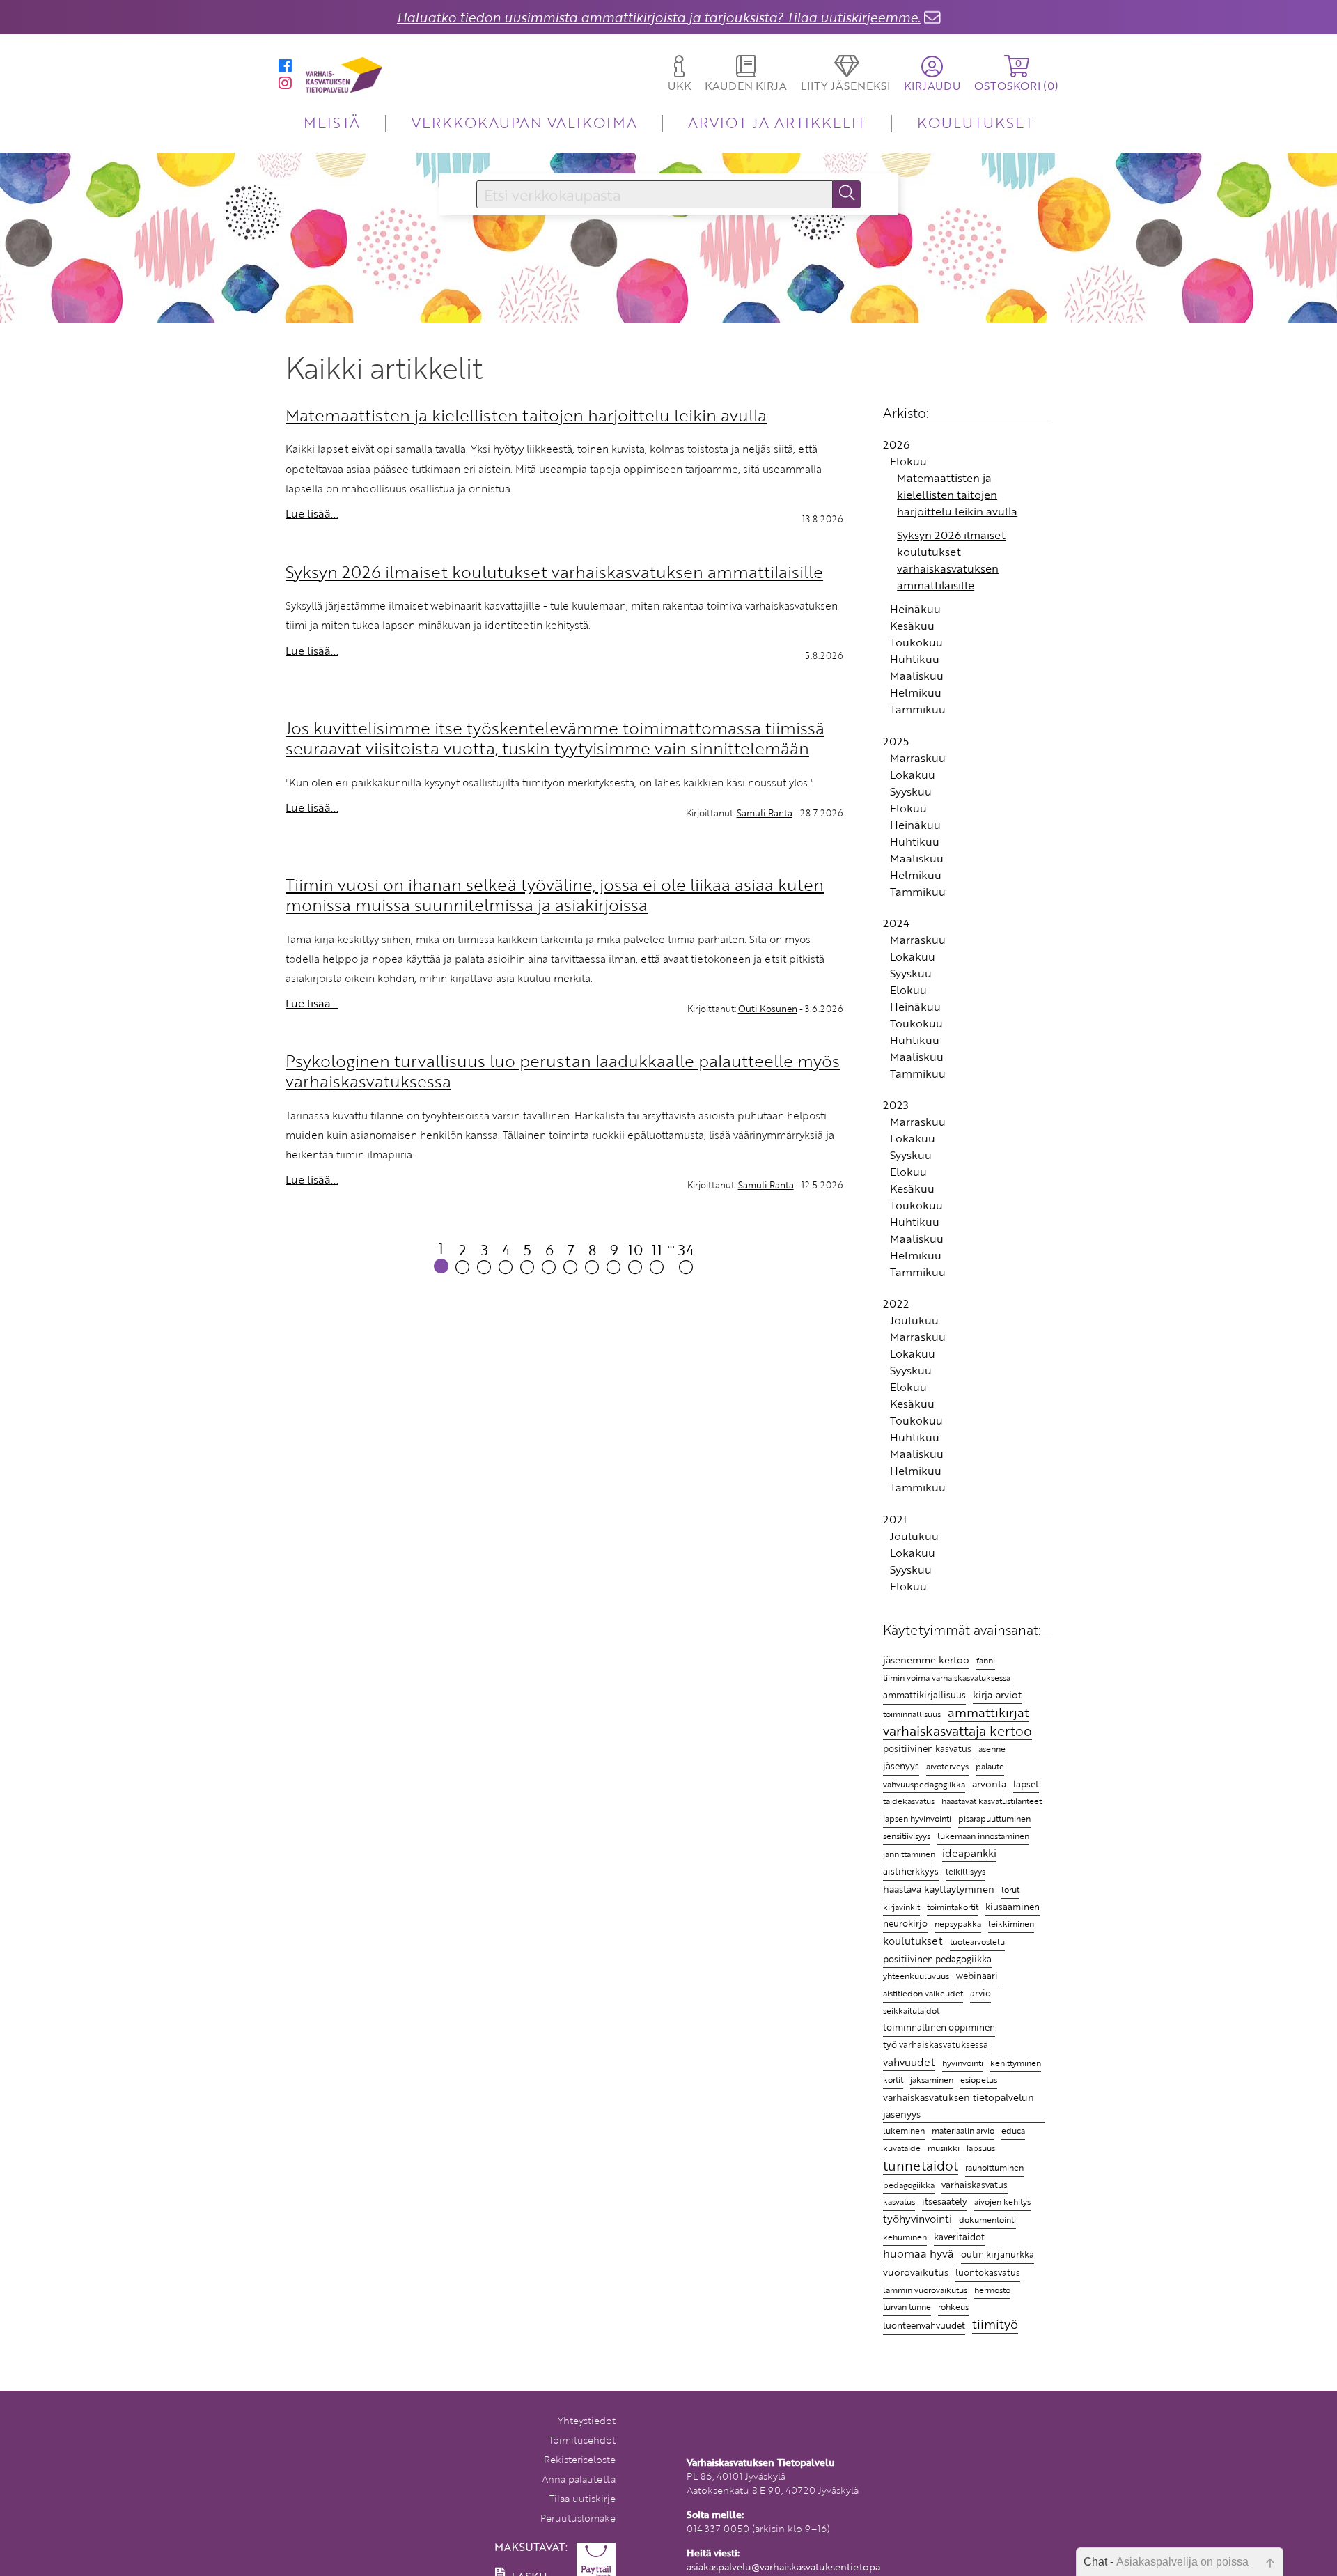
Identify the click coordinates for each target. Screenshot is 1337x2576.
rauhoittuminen (994, 2167)
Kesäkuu (912, 626)
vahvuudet (909, 2062)
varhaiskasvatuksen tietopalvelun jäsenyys (959, 2105)
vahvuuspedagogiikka (924, 1784)
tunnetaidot (921, 2166)
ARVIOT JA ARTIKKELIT (777, 122)
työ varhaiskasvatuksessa (936, 2044)
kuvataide (902, 2148)
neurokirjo (905, 1923)
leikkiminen (1011, 1924)
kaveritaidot (959, 2237)
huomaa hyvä (918, 2254)
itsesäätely (945, 2201)
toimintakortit (953, 1907)
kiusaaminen (1012, 1907)
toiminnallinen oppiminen (939, 2027)
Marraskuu (918, 758)
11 (657, 1249)
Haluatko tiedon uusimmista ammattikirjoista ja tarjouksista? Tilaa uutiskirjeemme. (659, 17)
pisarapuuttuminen (994, 1818)
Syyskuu (911, 791)
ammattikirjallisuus (924, 1695)
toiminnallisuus (912, 1714)
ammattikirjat (988, 1713)
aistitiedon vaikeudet (923, 1993)
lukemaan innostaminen (983, 1836)
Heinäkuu (915, 609)
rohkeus (953, 2307)
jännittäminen (909, 1854)
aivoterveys (947, 1766)
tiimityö (995, 2325)
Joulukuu (914, 1320)
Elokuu (908, 461)
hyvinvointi (963, 2063)
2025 (896, 741)
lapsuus (981, 2148)
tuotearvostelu (977, 1942)
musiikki (944, 2148)
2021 (895, 1519)
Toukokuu (916, 642)
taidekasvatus (909, 1801)
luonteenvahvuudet (924, 2325)
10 (635, 1249)
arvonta (989, 1784)
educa (1013, 2131)
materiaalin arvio (963, 2131)
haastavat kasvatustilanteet (992, 1801)
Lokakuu (913, 775)
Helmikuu (916, 692)
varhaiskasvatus (975, 2185)
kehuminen (905, 2237)
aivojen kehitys (1002, 2202)
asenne (992, 1749)
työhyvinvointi (917, 2219)
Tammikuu (918, 709)
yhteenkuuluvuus (916, 1976)
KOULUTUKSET (975, 122)
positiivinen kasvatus (927, 1748)
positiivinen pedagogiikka (937, 1959)
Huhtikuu (915, 659)
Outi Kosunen (768, 1009)
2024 (896, 923)
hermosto (992, 2290)
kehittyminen (1016, 2063)
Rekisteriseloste (580, 2459)
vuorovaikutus (916, 2272)
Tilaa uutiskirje (583, 2498)
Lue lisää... (312, 513)
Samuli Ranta (765, 813)
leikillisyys (965, 1871)
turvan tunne (907, 2307)
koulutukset (913, 1941)
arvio (980, 1993)
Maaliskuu (917, 676)
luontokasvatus (988, 2272)
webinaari (977, 1976)
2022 (896, 1303)
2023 (896, 1105)
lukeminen (904, 2130)
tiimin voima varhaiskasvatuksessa (947, 1677)
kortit (893, 2080)
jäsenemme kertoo (926, 1660)
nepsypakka (958, 1924)
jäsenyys (901, 1766)
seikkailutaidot (911, 2011)
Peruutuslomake (578, 2518)
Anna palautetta (579, 2479)
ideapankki (969, 1853)
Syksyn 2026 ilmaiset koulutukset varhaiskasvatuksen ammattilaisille (951, 560)
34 (686, 1249)
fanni (986, 1660)
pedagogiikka (909, 2185)
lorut (1010, 1890)
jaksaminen (932, 2080)
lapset (1026, 1784)
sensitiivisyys (907, 1836)
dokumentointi (987, 2220)
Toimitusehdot (582, 2440)
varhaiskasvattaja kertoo (957, 1732)
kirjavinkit (901, 1907)
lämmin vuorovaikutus (925, 2290)
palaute (990, 1766)
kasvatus (899, 2202)
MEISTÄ (332, 122)
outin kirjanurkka (998, 2254)
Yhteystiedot (587, 2420)
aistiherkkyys (911, 1871)
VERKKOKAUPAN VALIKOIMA (524, 122)
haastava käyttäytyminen (939, 1889)
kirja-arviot (997, 1694)
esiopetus (979, 2080)
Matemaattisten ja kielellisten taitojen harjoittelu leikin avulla (957, 495)
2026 (896, 444)
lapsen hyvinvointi (917, 1818)
